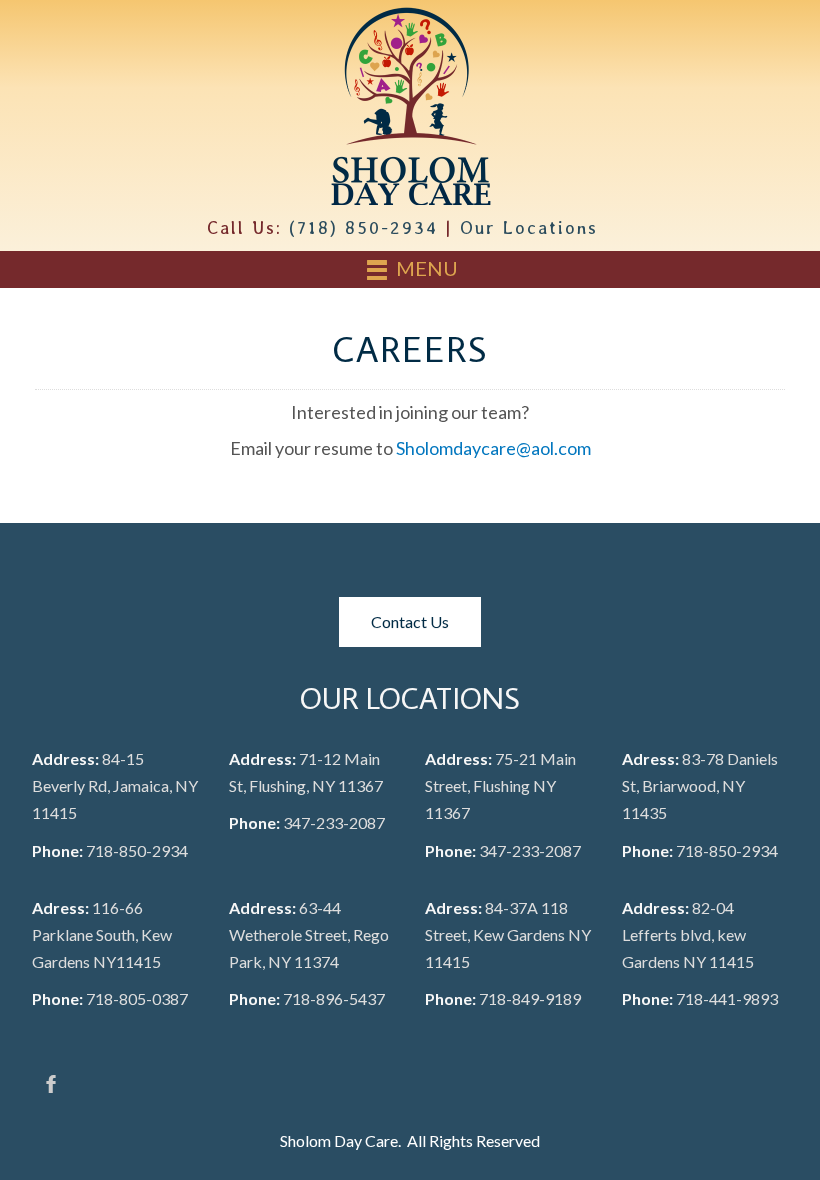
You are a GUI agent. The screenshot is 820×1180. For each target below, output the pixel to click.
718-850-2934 (137, 850)
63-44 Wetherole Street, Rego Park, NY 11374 (309, 934)
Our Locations (529, 227)
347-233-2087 (334, 822)
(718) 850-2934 (363, 227)
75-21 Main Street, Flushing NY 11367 (500, 785)
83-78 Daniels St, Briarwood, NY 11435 (700, 785)
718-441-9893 (727, 998)
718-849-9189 (530, 998)
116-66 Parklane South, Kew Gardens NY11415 (102, 934)
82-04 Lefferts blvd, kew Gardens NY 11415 (688, 934)
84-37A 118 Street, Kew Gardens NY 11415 (508, 934)
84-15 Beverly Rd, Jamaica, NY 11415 (115, 785)
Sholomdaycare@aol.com (493, 448)
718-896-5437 (334, 998)
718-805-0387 (137, 998)
